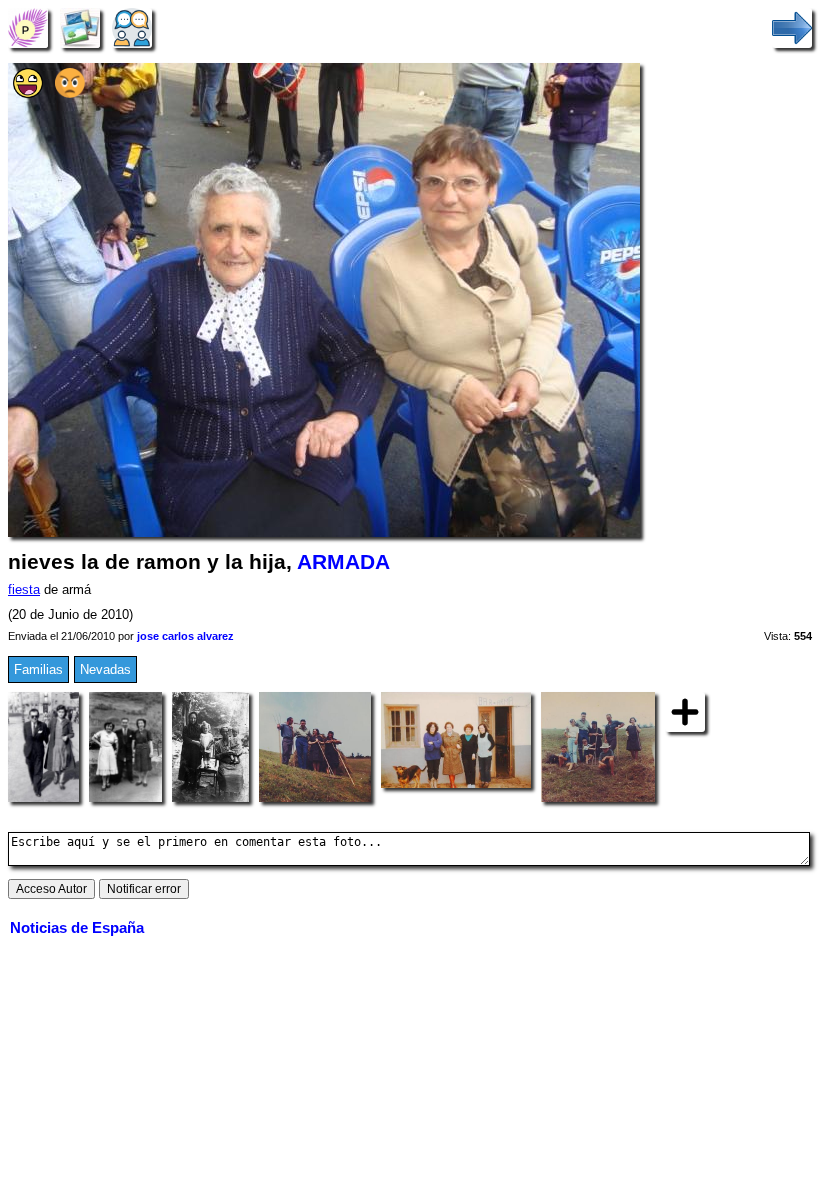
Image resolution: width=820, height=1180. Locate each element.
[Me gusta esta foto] (28, 93)
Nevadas (105, 669)
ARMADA (343, 562)
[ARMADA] (28, 27)
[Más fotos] (685, 711)
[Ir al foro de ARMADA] (132, 27)
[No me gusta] (70, 93)
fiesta (24, 589)
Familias (38, 669)
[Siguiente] (792, 27)
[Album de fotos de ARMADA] (80, 27)
